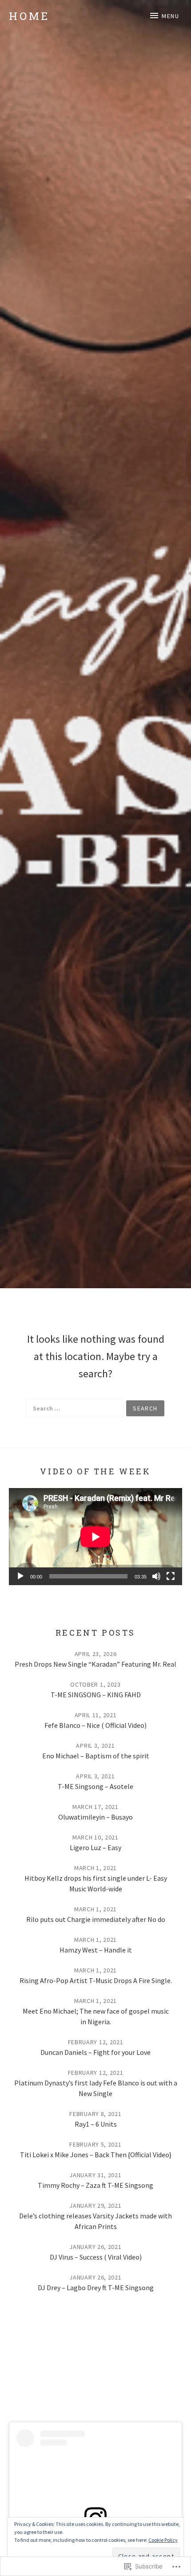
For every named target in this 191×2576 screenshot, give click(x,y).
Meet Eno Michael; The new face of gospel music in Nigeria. (96, 2016)
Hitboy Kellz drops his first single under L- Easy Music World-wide (96, 1883)
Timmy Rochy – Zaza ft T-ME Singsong (95, 2185)
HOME (29, 16)
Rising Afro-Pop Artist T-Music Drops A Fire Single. (96, 1980)
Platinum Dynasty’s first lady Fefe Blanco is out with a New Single (96, 2088)
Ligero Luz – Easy (95, 1847)
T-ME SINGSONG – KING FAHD (96, 1695)
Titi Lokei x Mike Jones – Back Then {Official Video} (96, 2155)
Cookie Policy (163, 2540)
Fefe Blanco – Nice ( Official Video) (95, 1725)
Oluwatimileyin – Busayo (95, 1817)
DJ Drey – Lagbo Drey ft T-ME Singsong (96, 2288)
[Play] (20, 1576)
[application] (95, 1537)
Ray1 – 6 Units (96, 2124)
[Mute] (156, 1576)
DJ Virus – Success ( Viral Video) (96, 2257)
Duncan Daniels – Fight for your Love (95, 2052)
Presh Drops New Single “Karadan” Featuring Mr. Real (95, 1664)
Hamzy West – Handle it (96, 1950)
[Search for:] (75, 1408)
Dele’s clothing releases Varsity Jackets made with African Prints (95, 2221)
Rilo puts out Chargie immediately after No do (96, 1919)
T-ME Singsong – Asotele (95, 1786)
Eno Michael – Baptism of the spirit (96, 1756)
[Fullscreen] (171, 1576)
